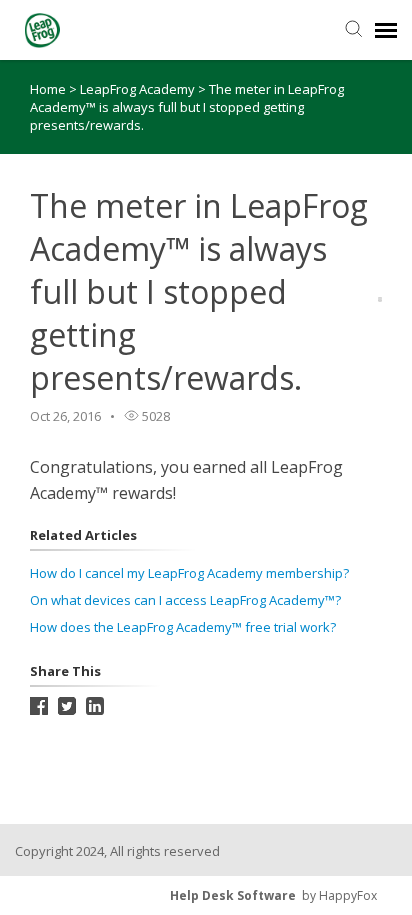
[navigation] (386, 30)
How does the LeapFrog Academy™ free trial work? (183, 627)
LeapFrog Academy (139, 89)
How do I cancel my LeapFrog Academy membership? (189, 573)
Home (48, 89)
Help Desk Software (233, 895)
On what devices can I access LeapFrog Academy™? (185, 600)
